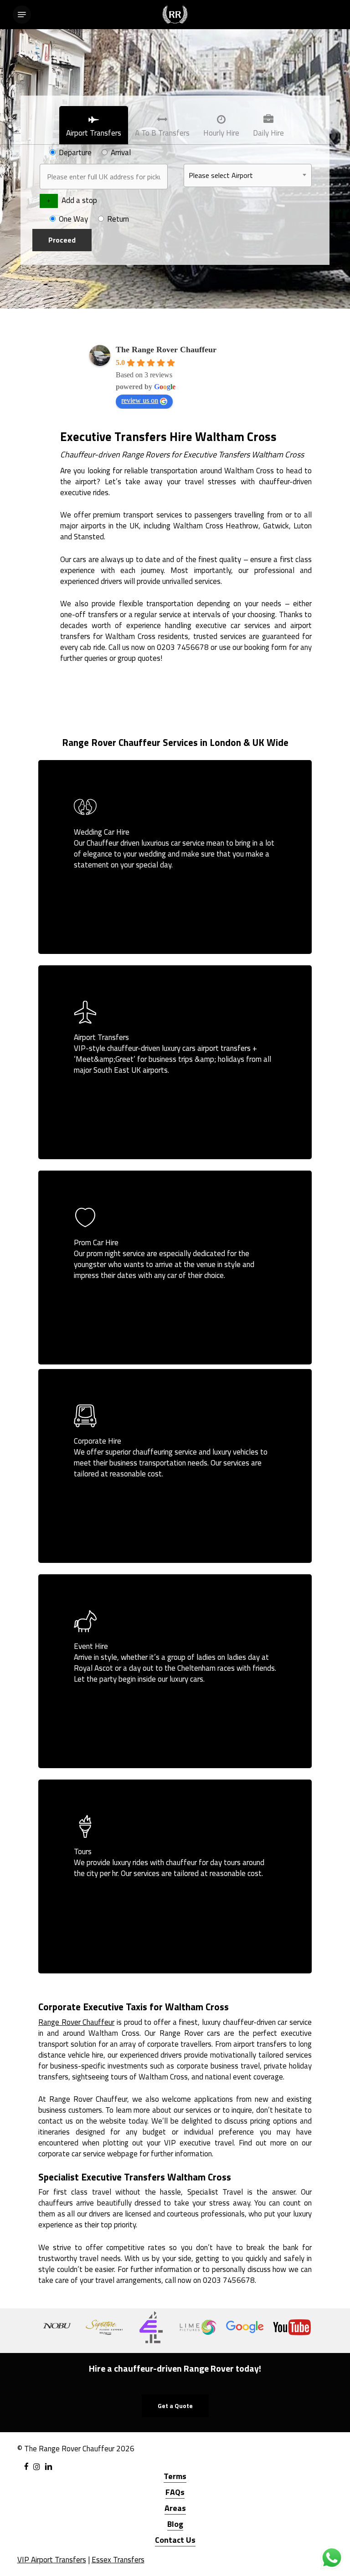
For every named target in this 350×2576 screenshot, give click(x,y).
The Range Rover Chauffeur (166, 350)
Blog (175, 2524)
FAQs (175, 2492)
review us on (140, 400)
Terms (175, 2476)
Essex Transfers (118, 2560)
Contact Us (175, 2540)
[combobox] (248, 175)
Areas (175, 2508)
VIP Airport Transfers (52, 2560)
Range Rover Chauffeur (76, 2022)
